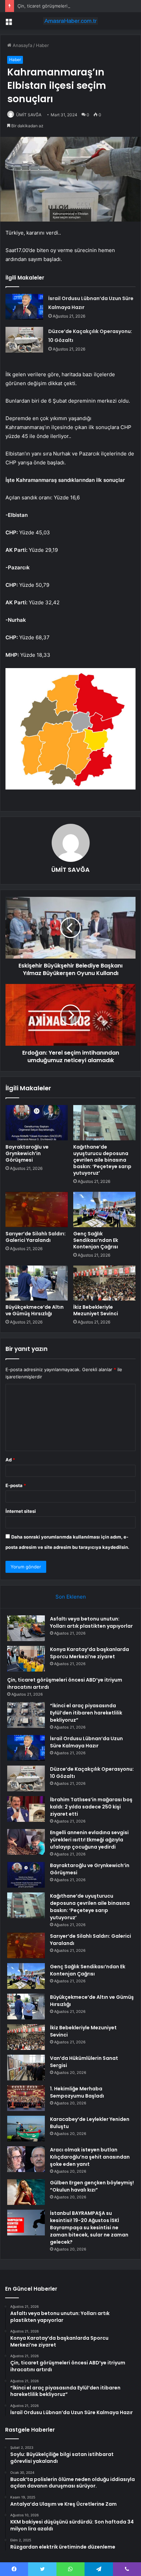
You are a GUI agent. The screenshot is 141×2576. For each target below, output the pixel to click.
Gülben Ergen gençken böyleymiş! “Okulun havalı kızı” (92, 2186)
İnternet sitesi (21, 1511)
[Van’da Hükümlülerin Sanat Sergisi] (26, 2068)
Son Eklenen (71, 1597)
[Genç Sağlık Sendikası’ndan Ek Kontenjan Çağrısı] (104, 1209)
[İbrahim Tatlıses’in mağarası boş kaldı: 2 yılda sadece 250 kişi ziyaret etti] (26, 1809)
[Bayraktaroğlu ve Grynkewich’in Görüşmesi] (37, 1123)
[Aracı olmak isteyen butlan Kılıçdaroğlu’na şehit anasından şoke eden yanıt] (26, 2159)
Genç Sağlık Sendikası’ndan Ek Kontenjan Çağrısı (96, 1240)
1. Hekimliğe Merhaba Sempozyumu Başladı (77, 2092)
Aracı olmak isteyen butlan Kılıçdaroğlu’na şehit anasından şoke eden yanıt (90, 2157)
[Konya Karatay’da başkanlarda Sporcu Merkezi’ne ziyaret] (26, 1659)
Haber (42, 45)
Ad (10, 1460)
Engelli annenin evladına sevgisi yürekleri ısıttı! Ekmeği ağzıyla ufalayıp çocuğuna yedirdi (89, 1840)
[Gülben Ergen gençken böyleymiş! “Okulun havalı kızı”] (26, 2192)
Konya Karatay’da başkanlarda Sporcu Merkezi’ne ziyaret (89, 1653)
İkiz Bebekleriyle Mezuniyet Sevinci (96, 1310)
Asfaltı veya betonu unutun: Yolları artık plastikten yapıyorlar (91, 1622)
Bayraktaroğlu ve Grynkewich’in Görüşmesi (27, 1153)
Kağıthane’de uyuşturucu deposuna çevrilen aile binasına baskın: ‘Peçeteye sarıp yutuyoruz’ (102, 1160)
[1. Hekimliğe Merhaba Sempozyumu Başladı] (26, 2098)
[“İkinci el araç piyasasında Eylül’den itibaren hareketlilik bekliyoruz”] (26, 1715)
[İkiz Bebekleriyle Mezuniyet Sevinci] (104, 1283)
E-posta (16, 1485)
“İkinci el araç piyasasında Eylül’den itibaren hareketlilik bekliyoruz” (86, 1713)
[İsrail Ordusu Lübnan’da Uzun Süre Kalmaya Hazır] (24, 307)
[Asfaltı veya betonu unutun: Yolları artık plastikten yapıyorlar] (26, 1628)
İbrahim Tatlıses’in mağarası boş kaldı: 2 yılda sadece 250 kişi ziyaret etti (91, 1807)
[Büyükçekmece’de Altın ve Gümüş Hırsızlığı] (37, 1283)
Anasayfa (22, 45)
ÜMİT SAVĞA (29, 115)
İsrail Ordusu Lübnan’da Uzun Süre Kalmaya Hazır (86, 1742)
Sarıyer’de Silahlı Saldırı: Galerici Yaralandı (36, 1237)
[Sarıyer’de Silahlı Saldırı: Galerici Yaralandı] (37, 1209)
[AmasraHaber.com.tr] (70, 21)
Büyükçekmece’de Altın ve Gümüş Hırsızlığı (35, 1310)
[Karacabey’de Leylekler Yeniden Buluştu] (26, 2129)
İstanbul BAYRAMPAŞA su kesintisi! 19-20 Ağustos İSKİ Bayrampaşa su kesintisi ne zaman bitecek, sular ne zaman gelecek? (89, 2228)
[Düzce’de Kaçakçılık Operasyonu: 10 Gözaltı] (24, 340)
